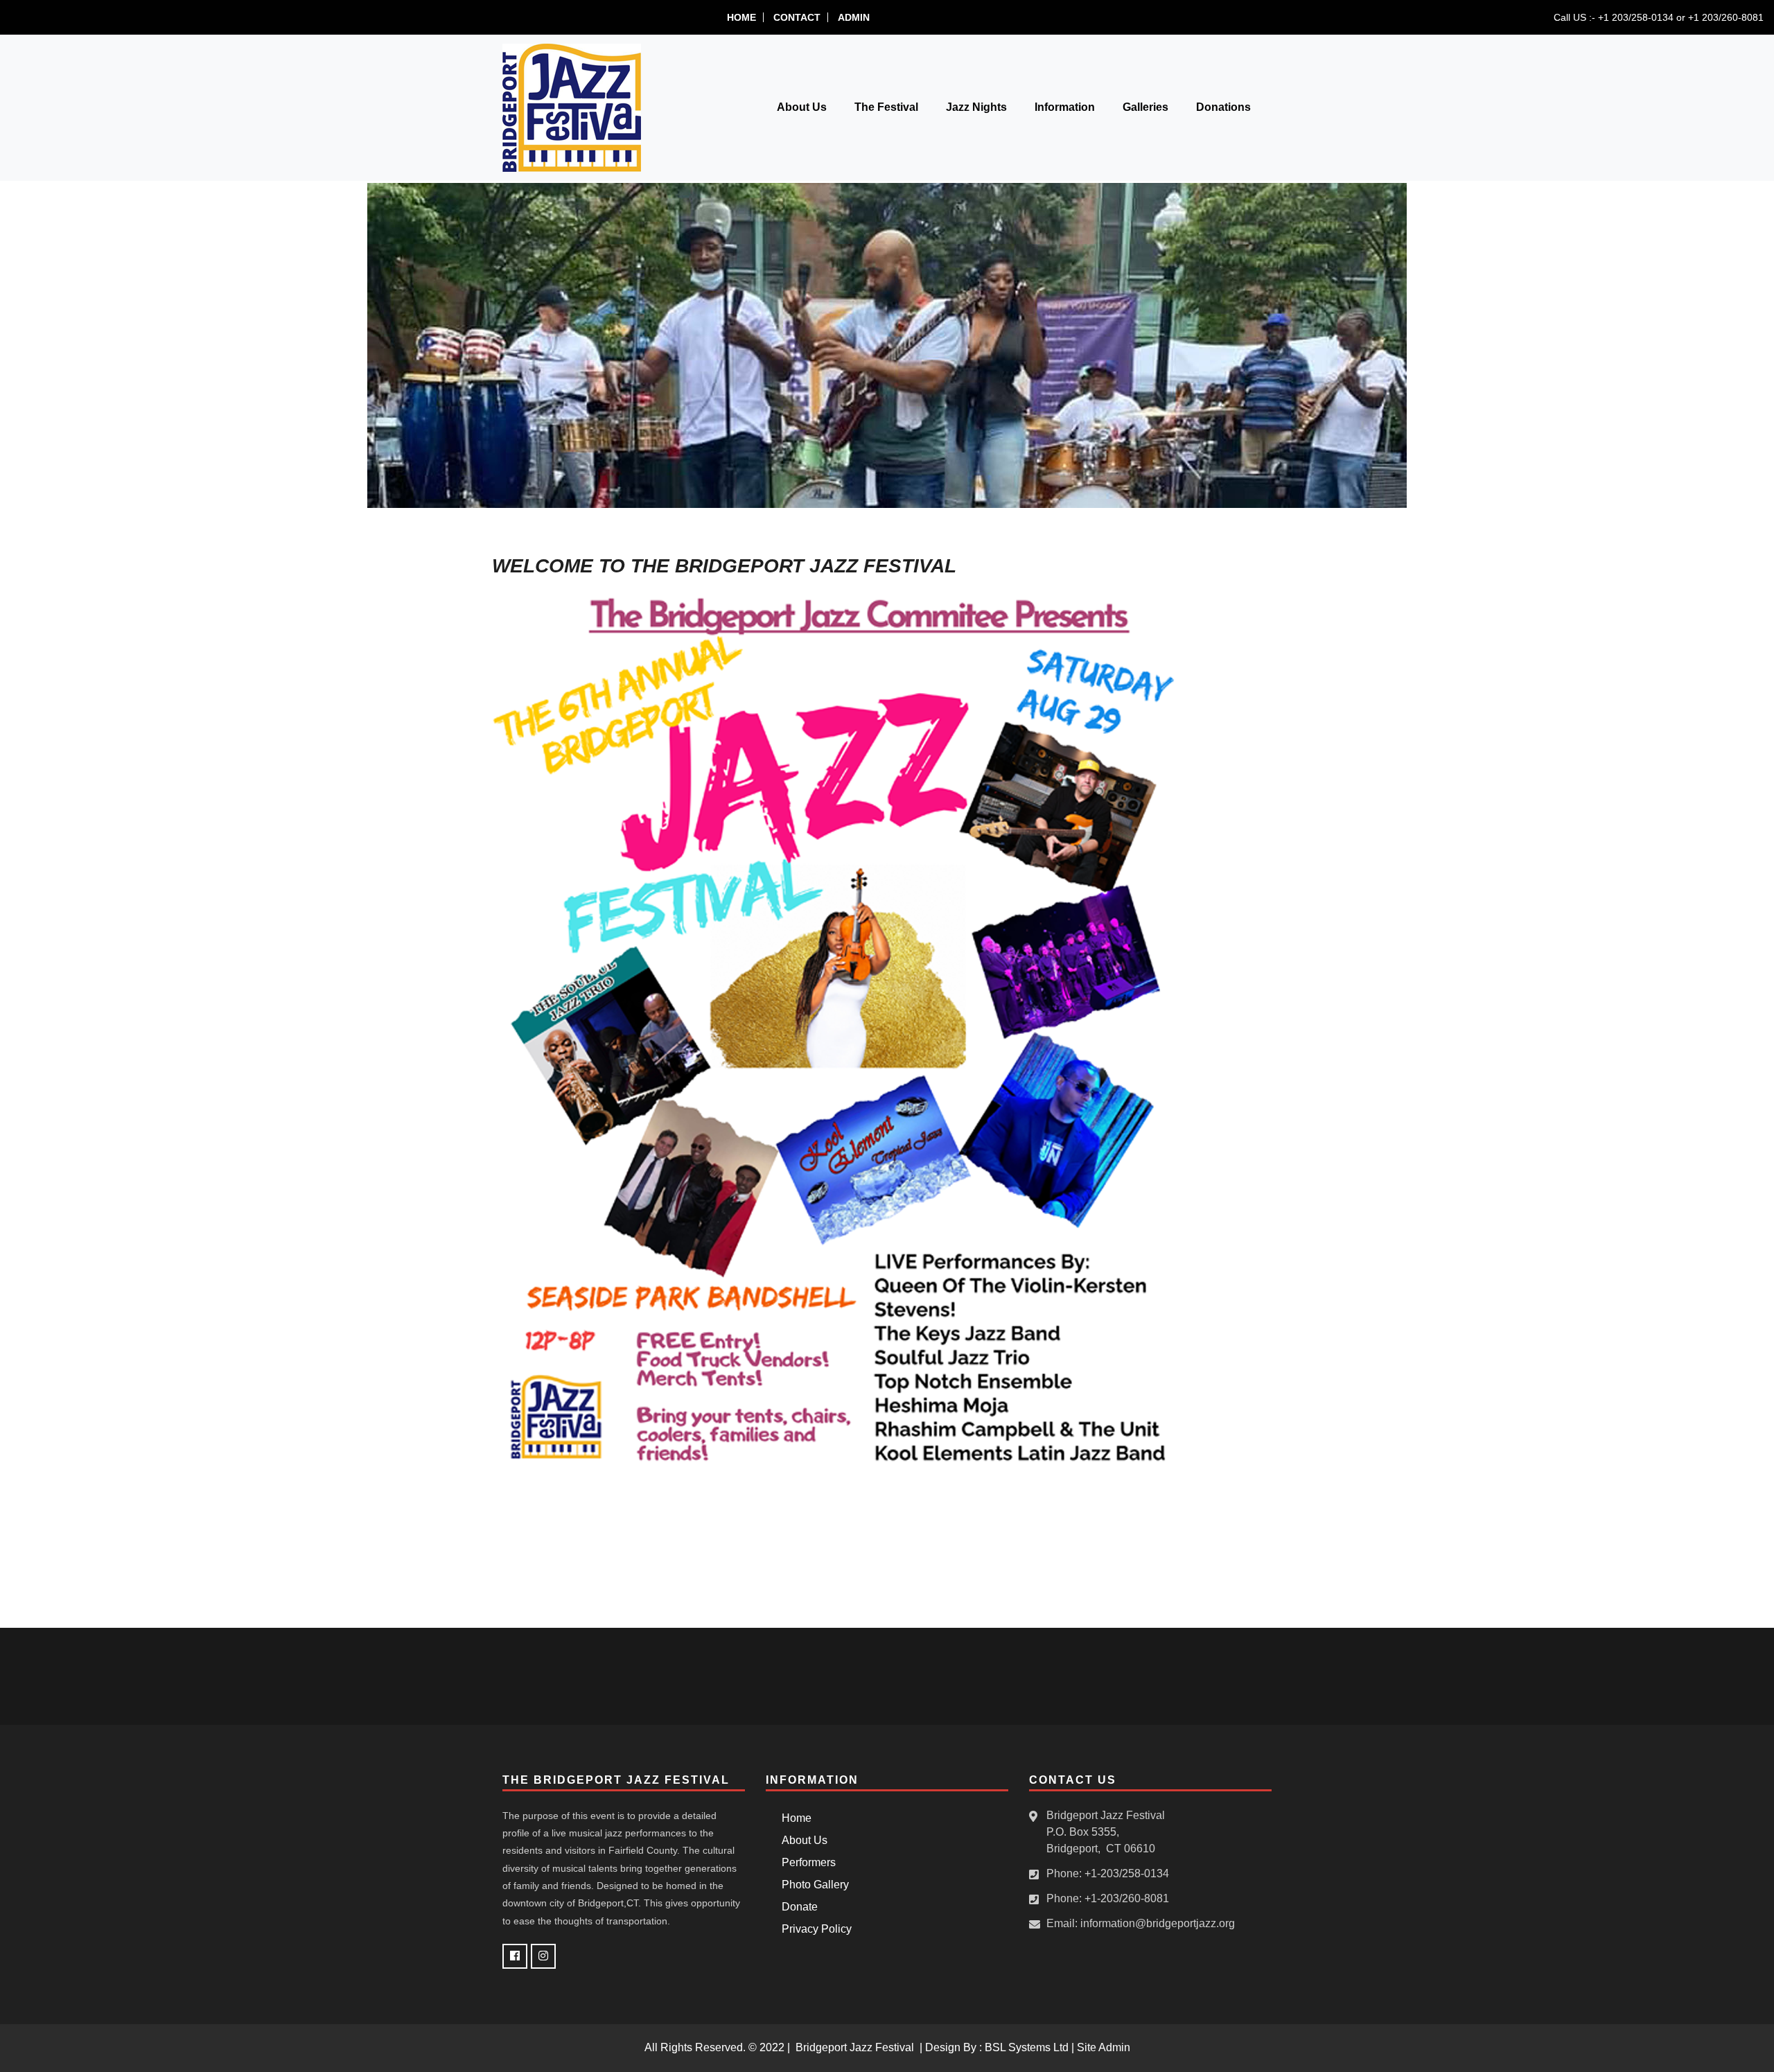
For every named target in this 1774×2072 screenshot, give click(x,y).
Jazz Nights (976, 107)
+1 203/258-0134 (1636, 17)
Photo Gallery (813, 1885)
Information (1065, 107)
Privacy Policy (814, 1929)
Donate (797, 1907)
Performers (806, 1862)
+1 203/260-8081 (1726, 17)
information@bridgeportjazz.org (1158, 1923)
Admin (854, 17)
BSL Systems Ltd (1027, 2047)
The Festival (886, 107)
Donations (1223, 107)
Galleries (1145, 107)
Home (741, 17)
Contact (797, 17)
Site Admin (1104, 2047)
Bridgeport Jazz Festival (855, 2047)
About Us (802, 107)
